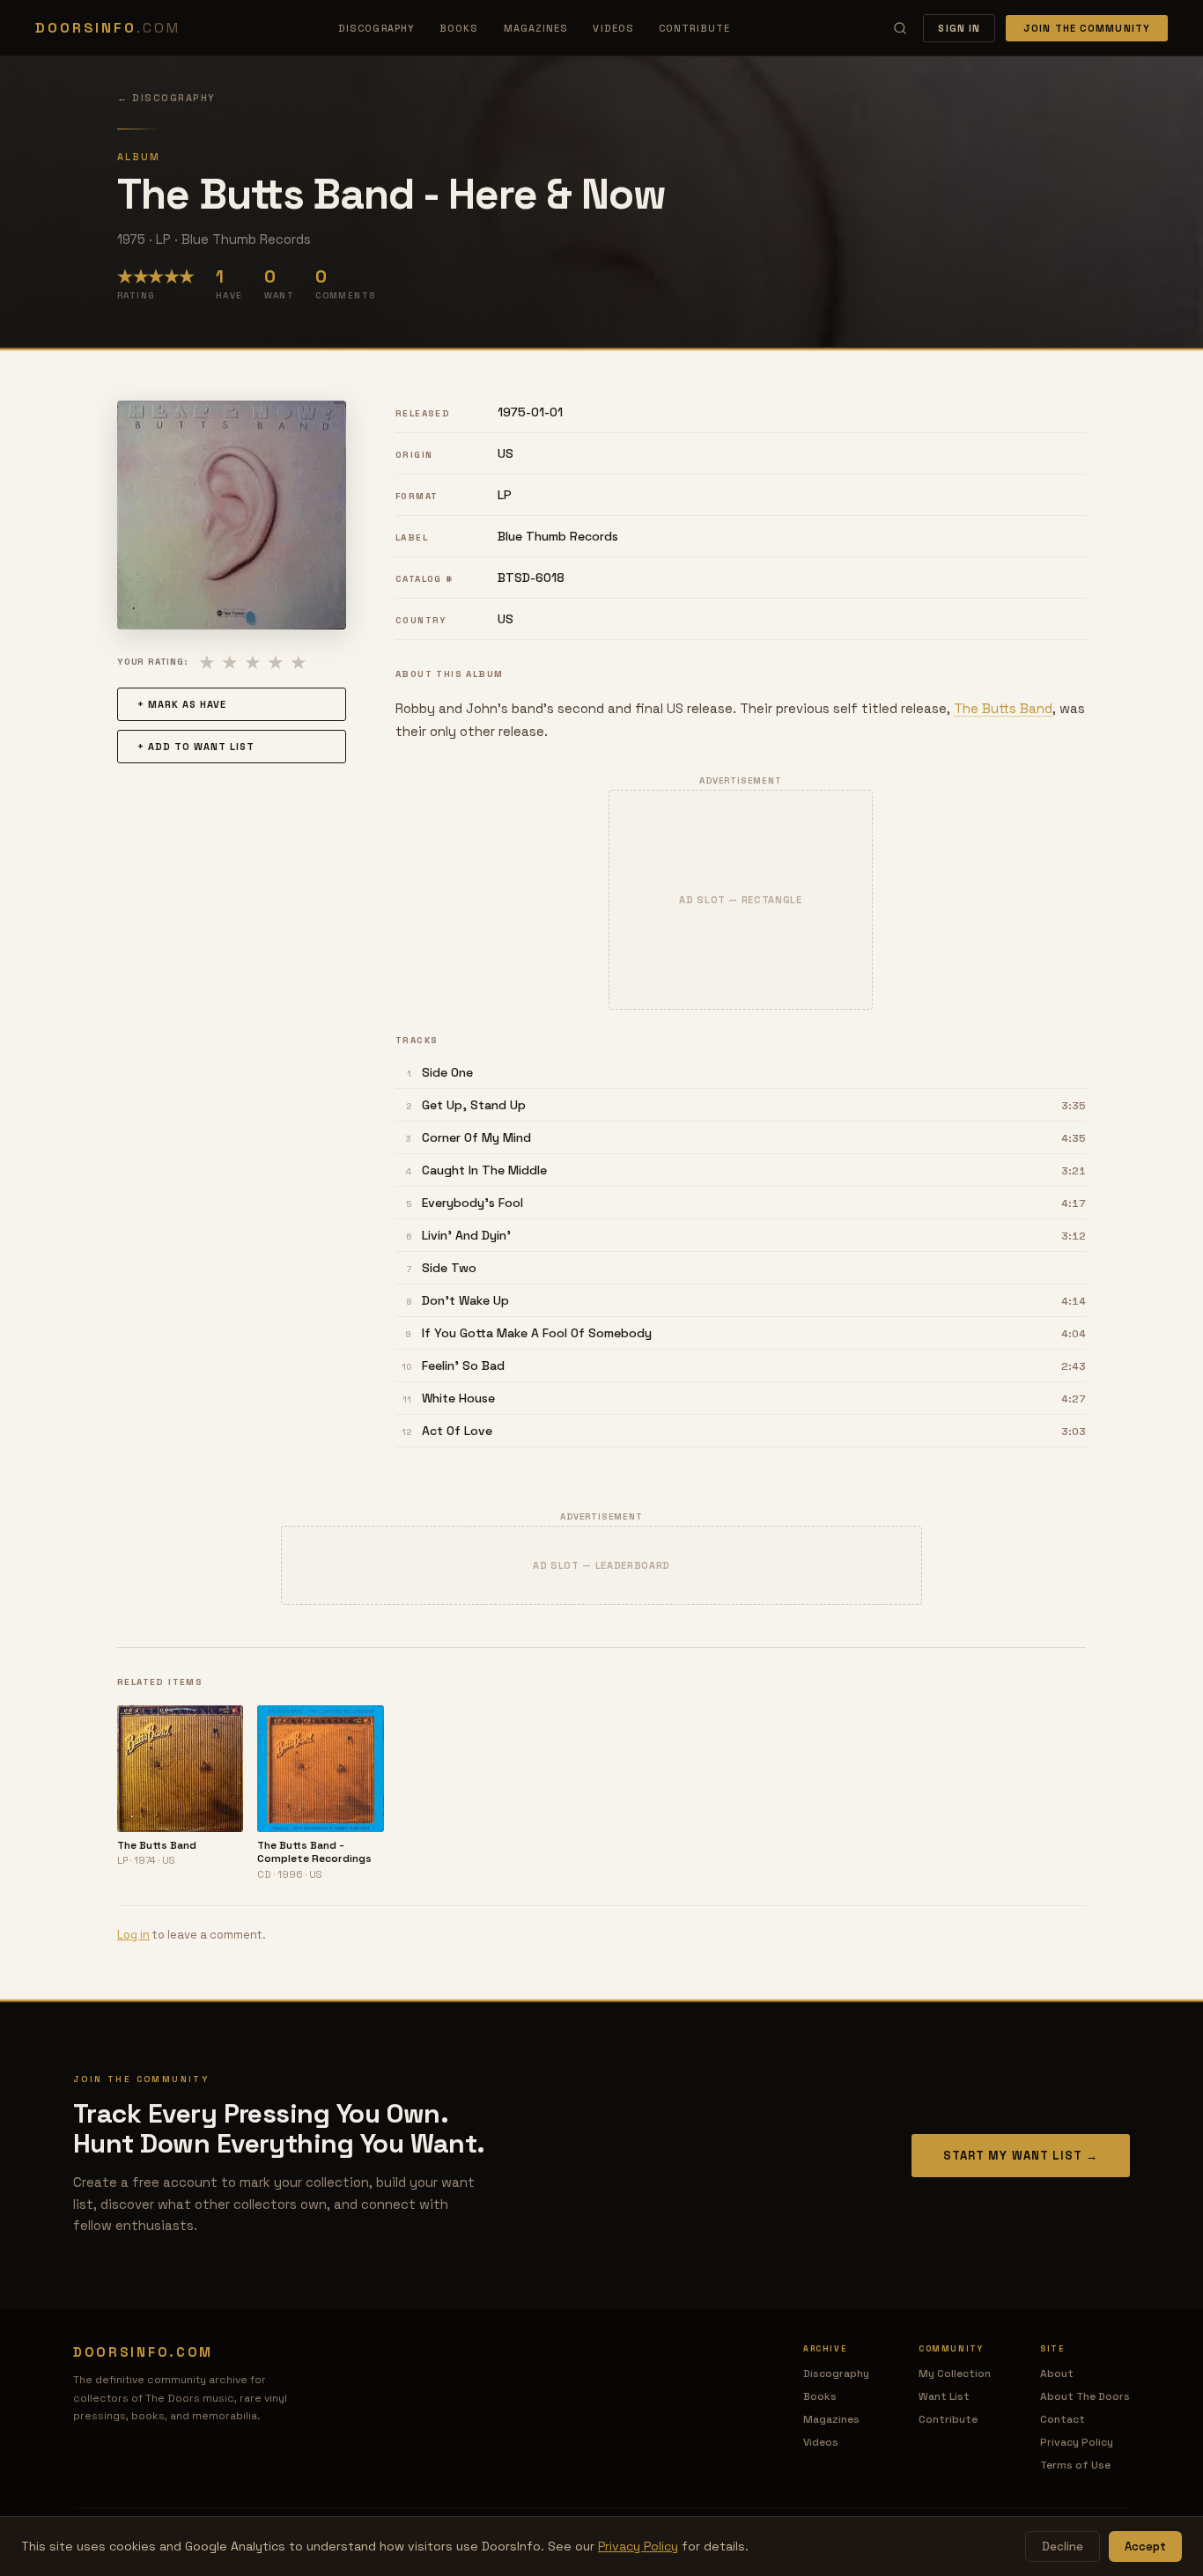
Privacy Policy (1077, 2442)
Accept (1145, 2547)
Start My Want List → (1021, 2156)
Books (459, 28)
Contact (1063, 2419)
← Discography (166, 98)
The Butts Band (1003, 708)
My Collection (955, 2374)
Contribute (694, 28)
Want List (944, 2396)
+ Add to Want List (196, 747)
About (1057, 2374)
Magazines (536, 28)
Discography (376, 28)
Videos (613, 28)
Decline (1063, 2547)
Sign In (959, 28)
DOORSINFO (107, 28)
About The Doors (1085, 2396)
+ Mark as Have (182, 704)
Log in (133, 1935)
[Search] (900, 28)
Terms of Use (1075, 2465)
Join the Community (1087, 28)
